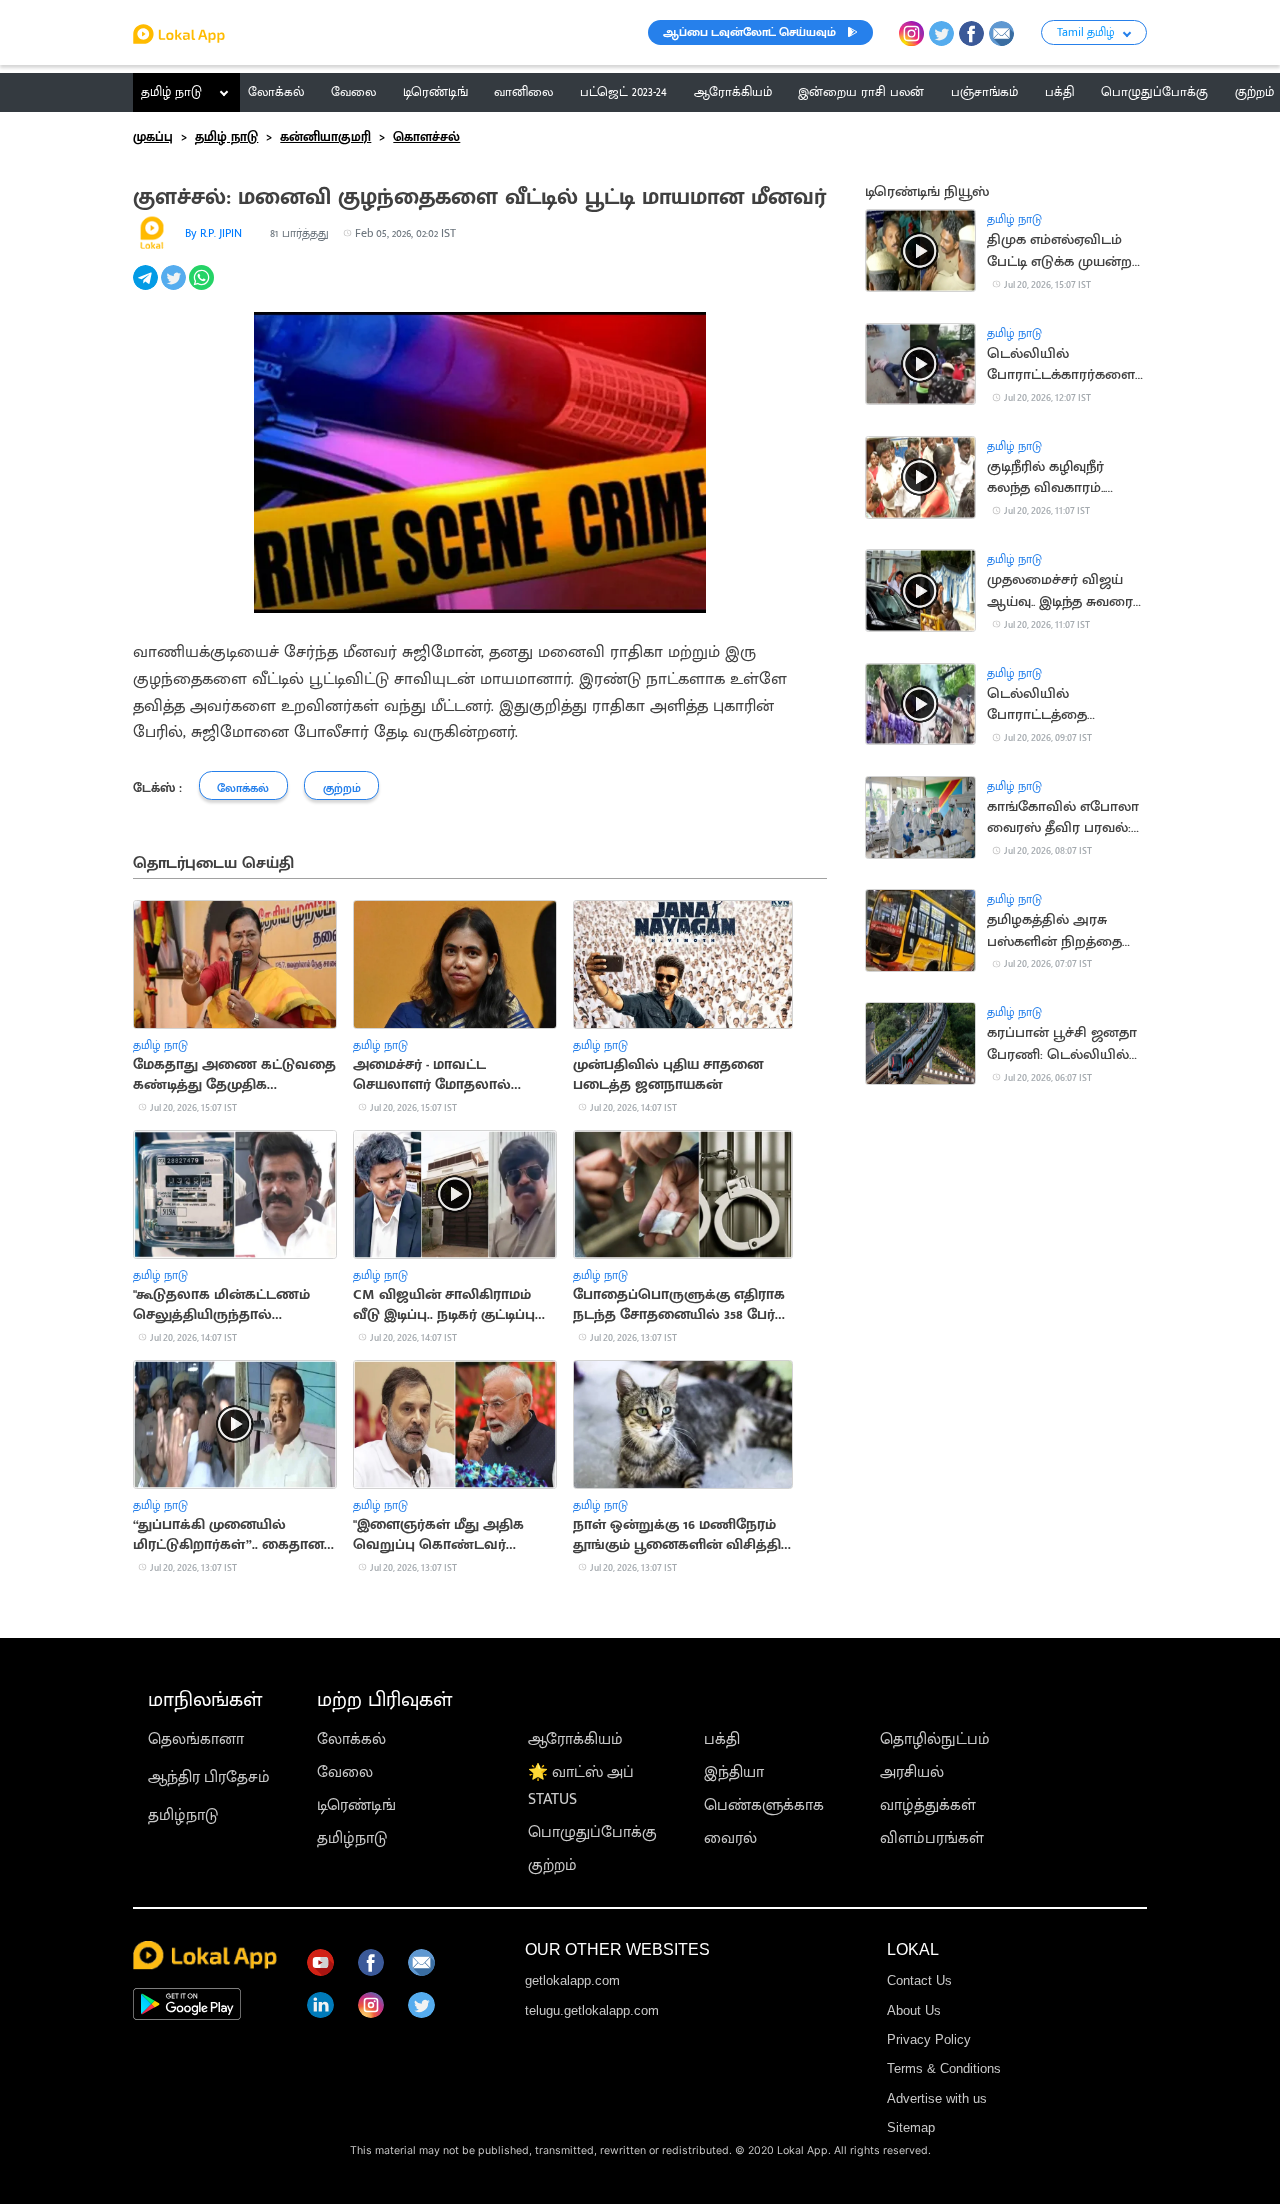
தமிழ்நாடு (183, 1815)
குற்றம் (552, 1865)
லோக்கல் (351, 1739)
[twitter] (175, 288)
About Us (914, 2010)
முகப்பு (153, 137)
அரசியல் (912, 1772)
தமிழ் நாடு (171, 92)
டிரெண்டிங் (356, 1805)
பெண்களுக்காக (764, 1805)
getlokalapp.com (572, 1980)
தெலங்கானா (196, 1739)
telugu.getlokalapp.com (592, 2010)
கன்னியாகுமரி (325, 137)
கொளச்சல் (426, 137)
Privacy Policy (929, 2039)
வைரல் (730, 1838)
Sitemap (911, 2127)
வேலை (345, 1772)
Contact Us (919, 1980)
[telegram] (147, 288)
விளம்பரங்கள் (932, 1838)
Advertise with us (937, 2098)
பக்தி (722, 1739)
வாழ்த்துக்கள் (928, 1805)
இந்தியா (734, 1772)
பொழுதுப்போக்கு (592, 1832)
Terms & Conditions (944, 2068)
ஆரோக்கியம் (575, 1739)
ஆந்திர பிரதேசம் (209, 1777)
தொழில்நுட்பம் (935, 1739)
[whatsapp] (203, 288)
